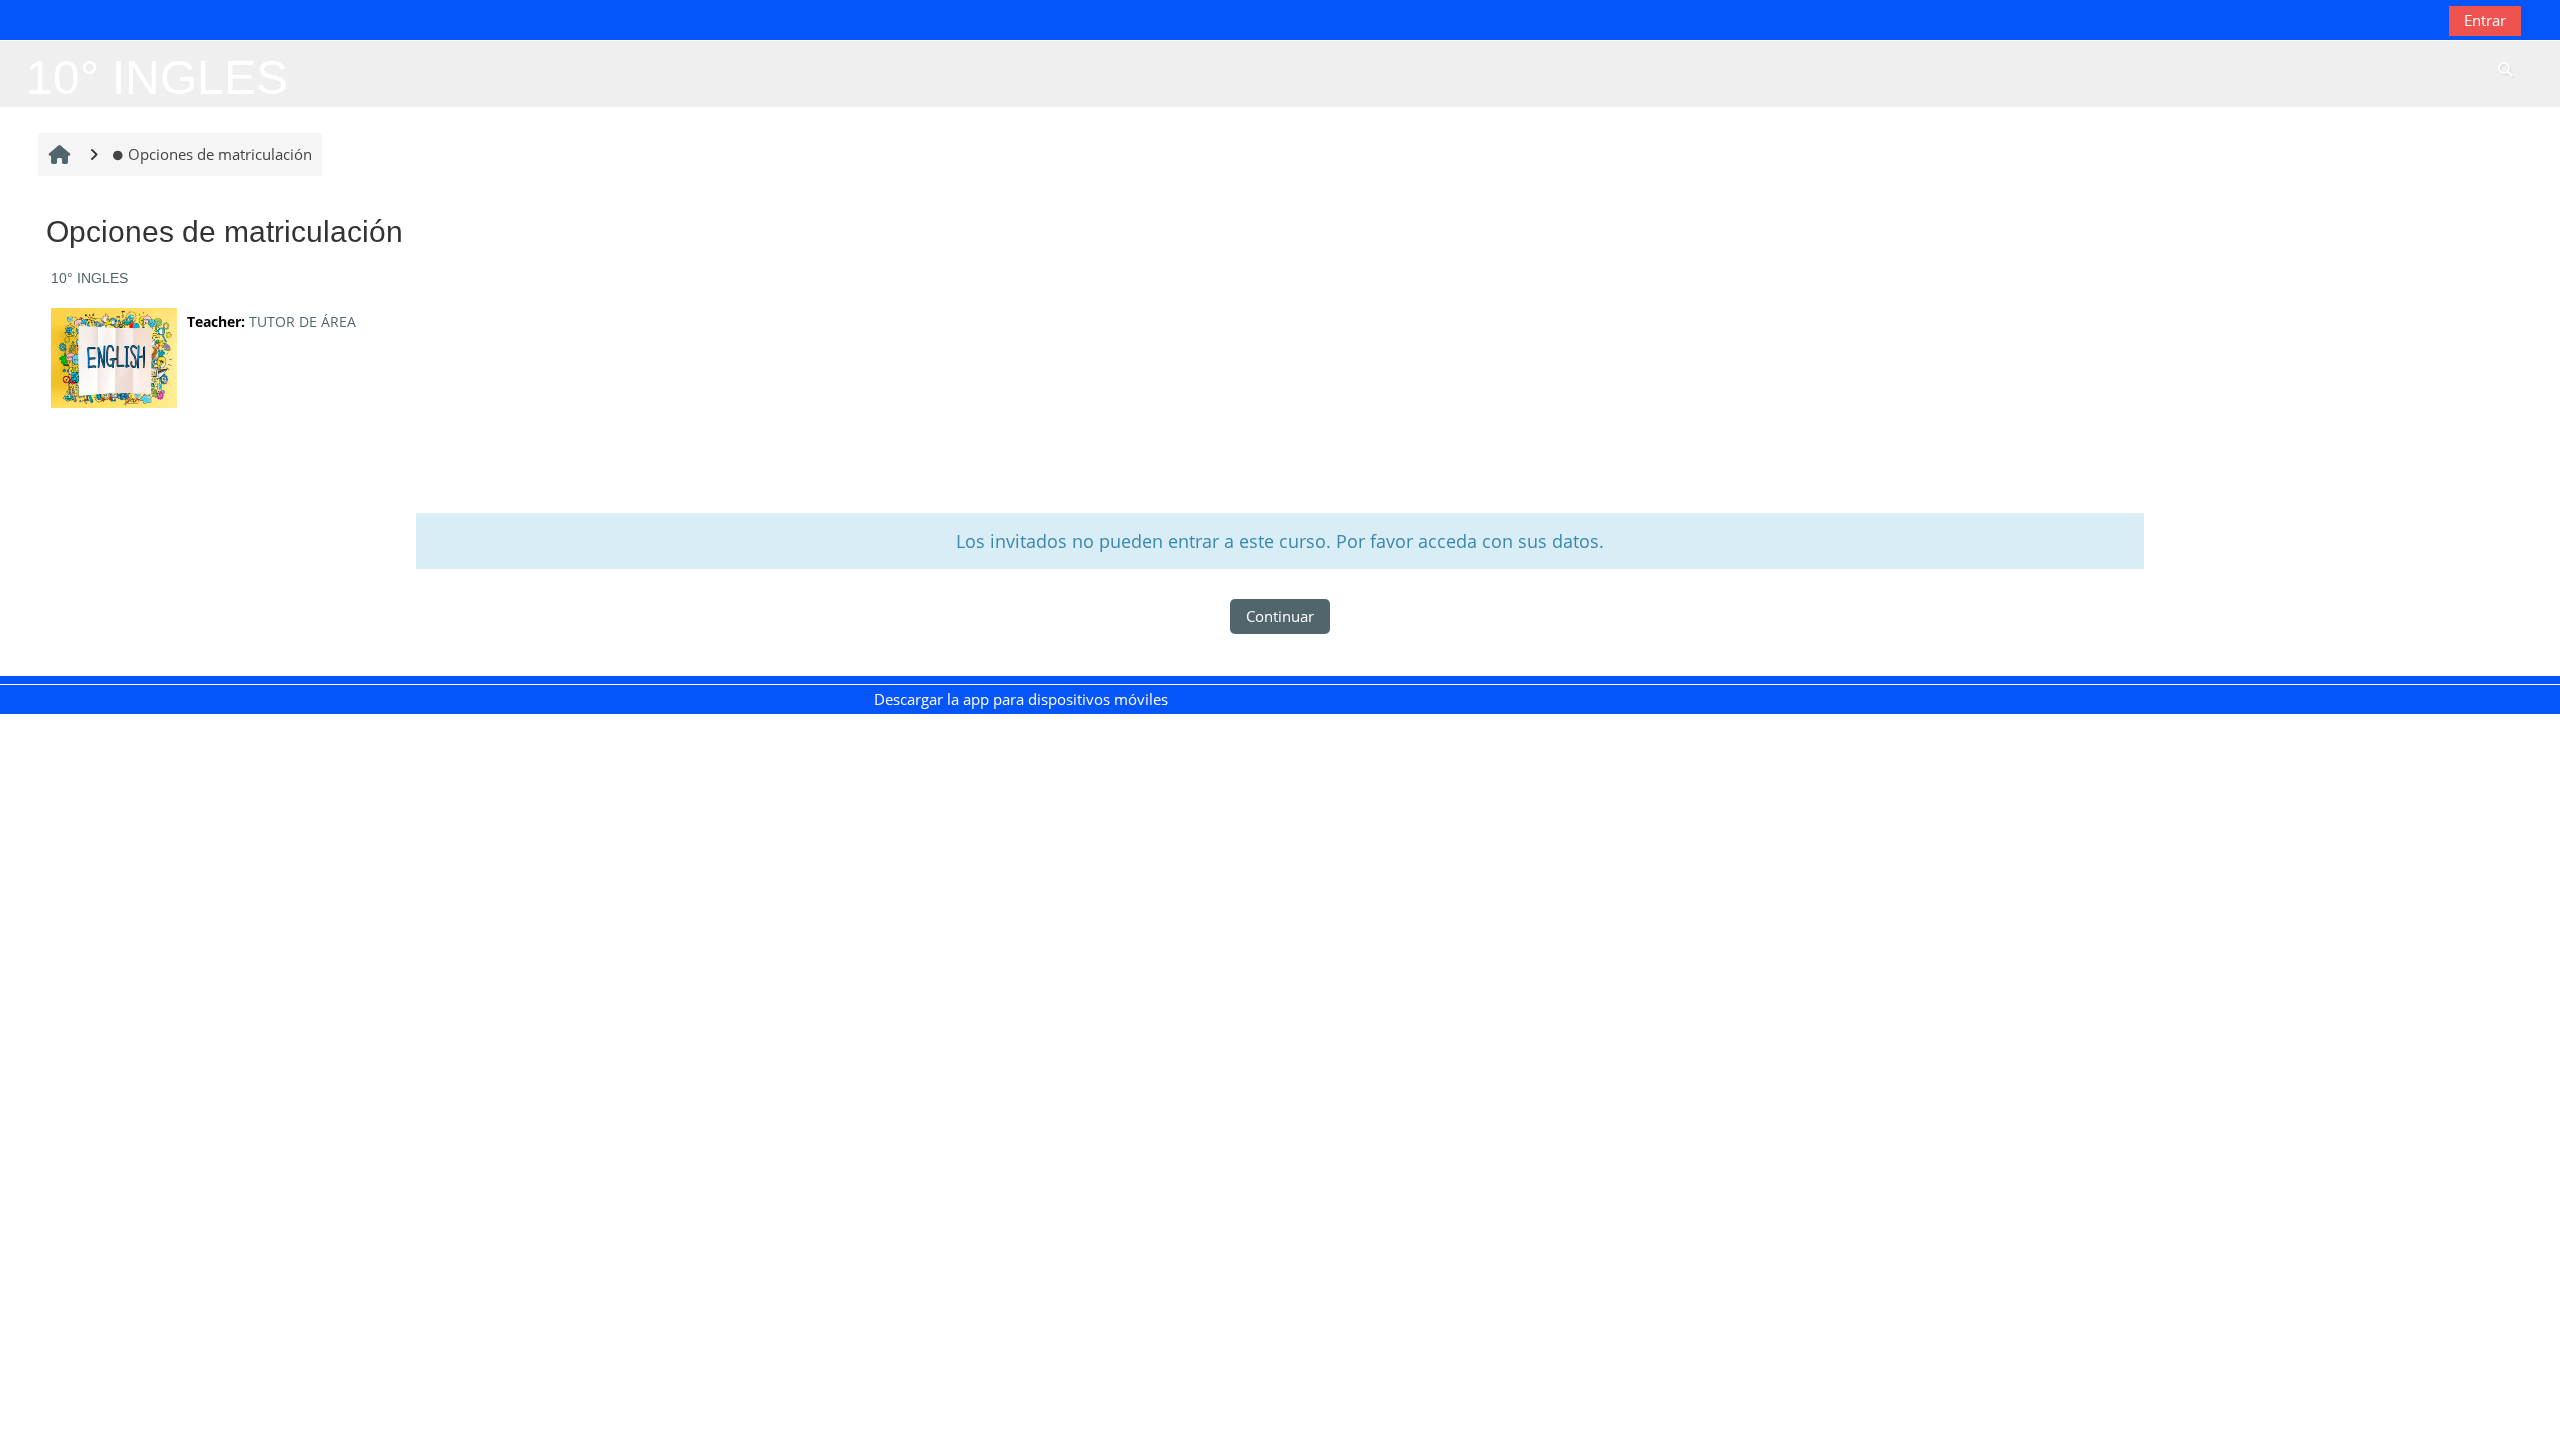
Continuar (1280, 616)
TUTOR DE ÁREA (302, 321)
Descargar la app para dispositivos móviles (1021, 699)
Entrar (2485, 20)
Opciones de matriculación (220, 154)
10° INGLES (89, 278)
